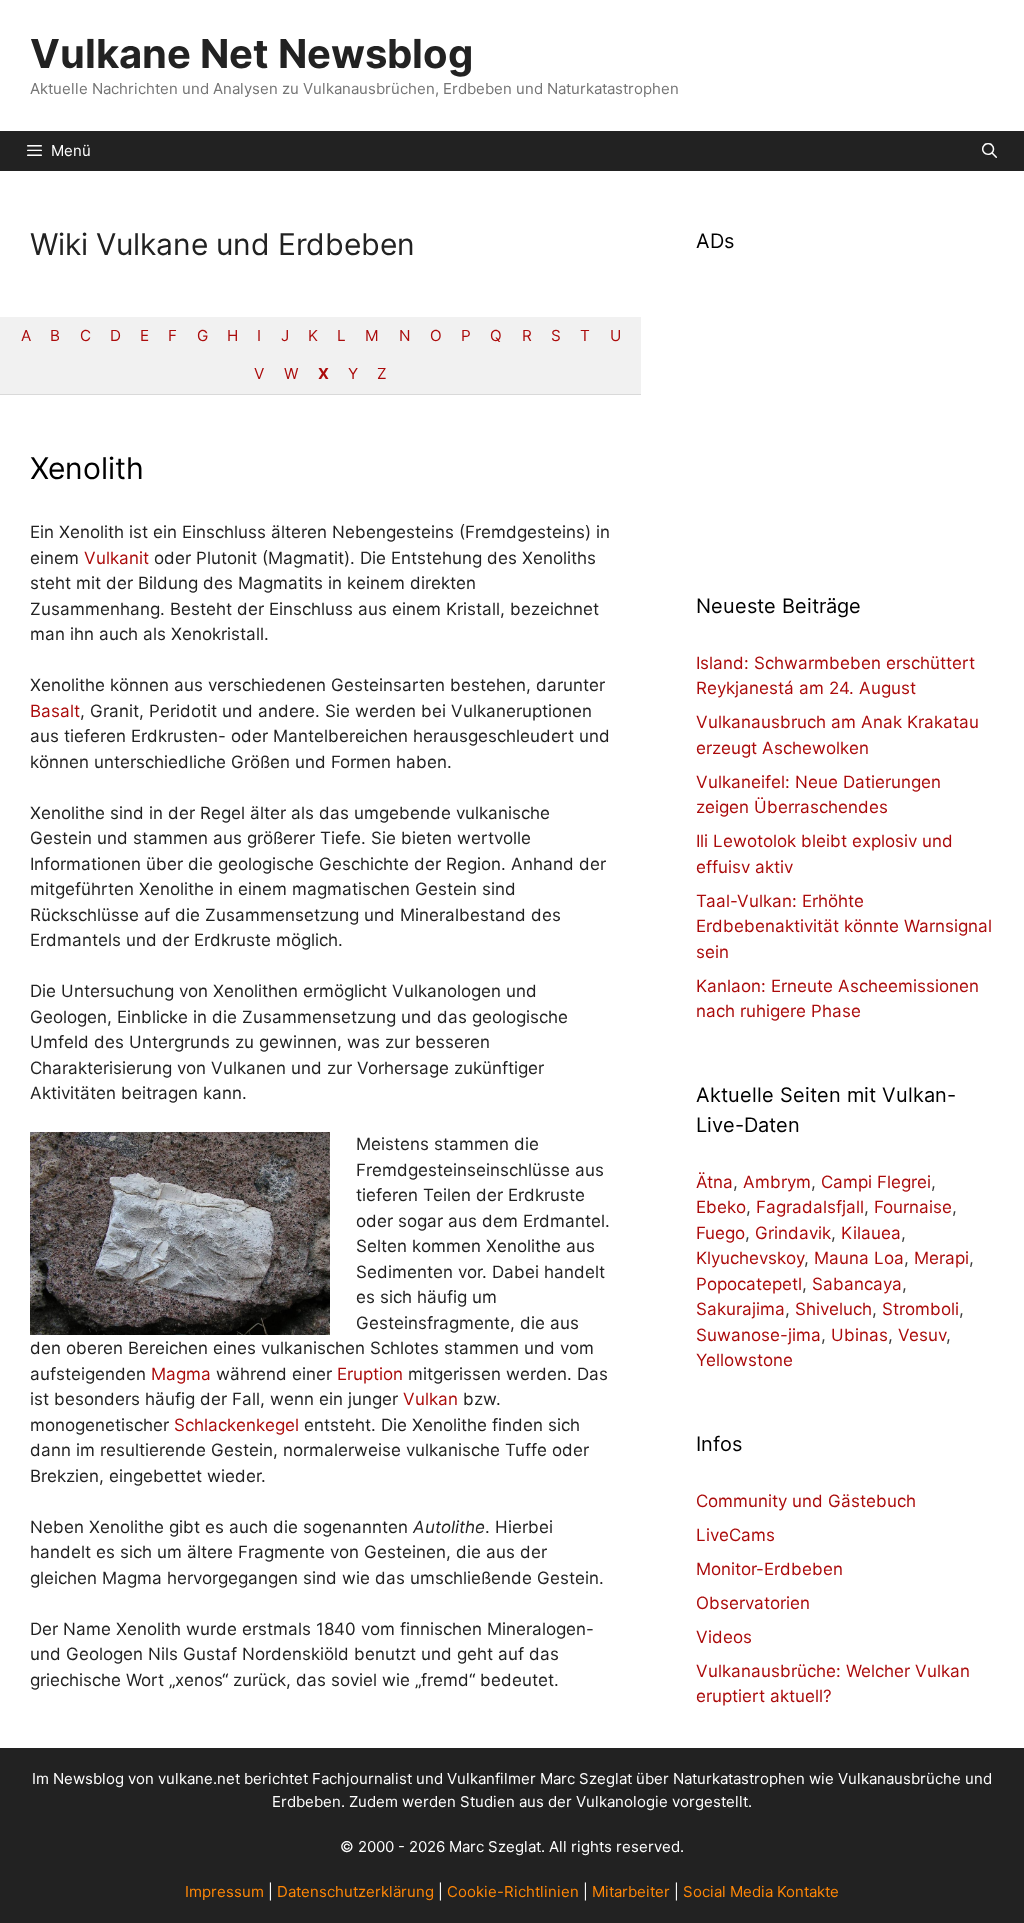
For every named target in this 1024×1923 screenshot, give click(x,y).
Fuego (720, 1233)
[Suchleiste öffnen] (989, 151)
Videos (724, 1637)
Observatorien (753, 1603)
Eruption (370, 1374)
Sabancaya (857, 1284)
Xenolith (87, 468)
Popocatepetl (749, 1284)
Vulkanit (116, 558)
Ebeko (721, 1207)
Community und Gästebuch (806, 1501)
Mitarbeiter (631, 1891)
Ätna (714, 1182)
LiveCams (735, 1535)
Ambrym (777, 1182)
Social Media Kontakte (761, 1891)
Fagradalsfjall (810, 1207)
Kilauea (871, 1233)
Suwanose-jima (758, 1335)
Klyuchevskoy (750, 1258)
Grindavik (793, 1233)
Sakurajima (740, 1309)
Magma (181, 1374)
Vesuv (922, 1335)
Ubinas (859, 1335)
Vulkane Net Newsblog (251, 53)
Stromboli (920, 1309)
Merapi (941, 1258)
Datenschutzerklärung (355, 1891)
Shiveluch (833, 1309)
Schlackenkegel (236, 1425)
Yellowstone (744, 1360)
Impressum (224, 1891)
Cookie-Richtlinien (513, 1891)
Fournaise (913, 1207)
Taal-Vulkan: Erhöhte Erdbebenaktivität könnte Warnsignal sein (844, 926)
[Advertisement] (845, 411)
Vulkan (430, 1399)
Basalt (55, 711)
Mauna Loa (859, 1258)
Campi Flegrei (876, 1182)
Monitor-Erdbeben (769, 1569)
